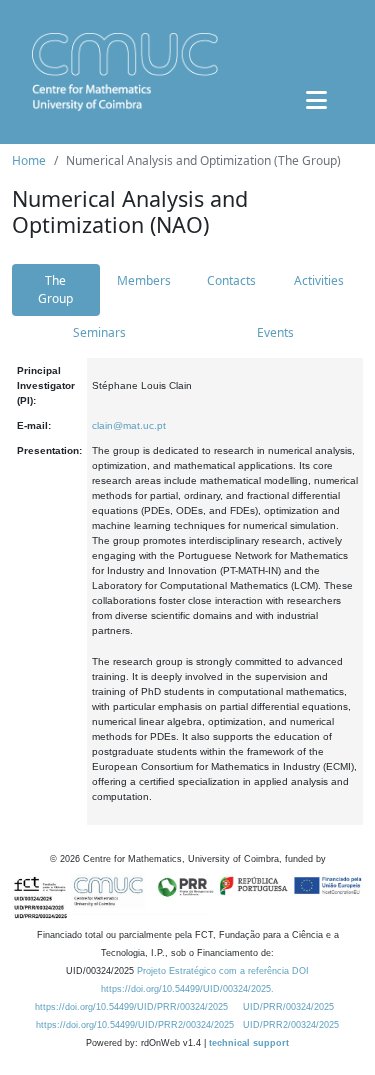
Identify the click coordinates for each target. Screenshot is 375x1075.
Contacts (231, 280)
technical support (249, 1043)
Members (144, 280)
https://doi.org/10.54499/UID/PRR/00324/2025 (131, 1007)
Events (275, 332)
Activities (319, 280)
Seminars (99, 332)
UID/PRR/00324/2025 (288, 1007)
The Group (55, 289)
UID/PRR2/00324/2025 (291, 1025)
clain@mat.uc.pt (129, 425)
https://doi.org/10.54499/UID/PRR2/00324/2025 (135, 1025)
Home (29, 160)
